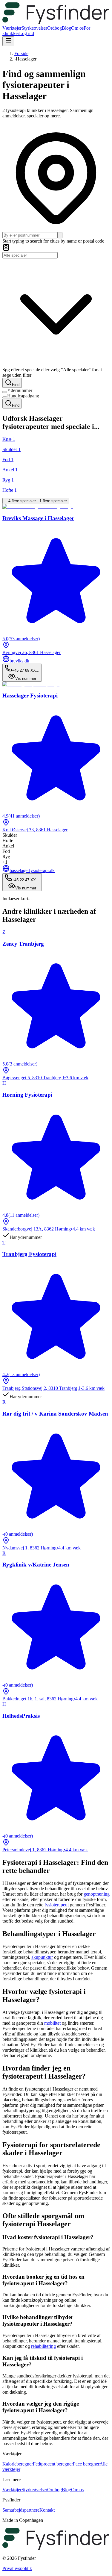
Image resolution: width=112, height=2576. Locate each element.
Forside (21, 53)
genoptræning (97, 1894)
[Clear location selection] (60, 235)
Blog (66, 28)
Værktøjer (12, 28)
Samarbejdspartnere (21, 2510)
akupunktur (42, 1957)
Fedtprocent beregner (53, 2464)
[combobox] (30, 235)
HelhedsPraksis (21, 1716)
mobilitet (52, 2023)
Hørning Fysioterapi (27, 1095)
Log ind (27, 33)
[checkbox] (5, 392)
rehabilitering (43, 2346)
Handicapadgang (23, 396)
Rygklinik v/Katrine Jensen (36, 1565)
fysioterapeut (57, 1905)
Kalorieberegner (18, 2464)
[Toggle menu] (8, 41)
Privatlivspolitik (17, 2568)
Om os (77, 28)
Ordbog (55, 28)
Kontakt (47, 2510)
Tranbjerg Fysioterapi (29, 1254)
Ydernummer (20, 390)
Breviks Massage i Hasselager (38, 518)
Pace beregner (86, 2464)
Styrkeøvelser (34, 28)
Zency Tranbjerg (23, 944)
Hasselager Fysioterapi (30, 696)
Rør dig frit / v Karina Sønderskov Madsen (55, 1414)
